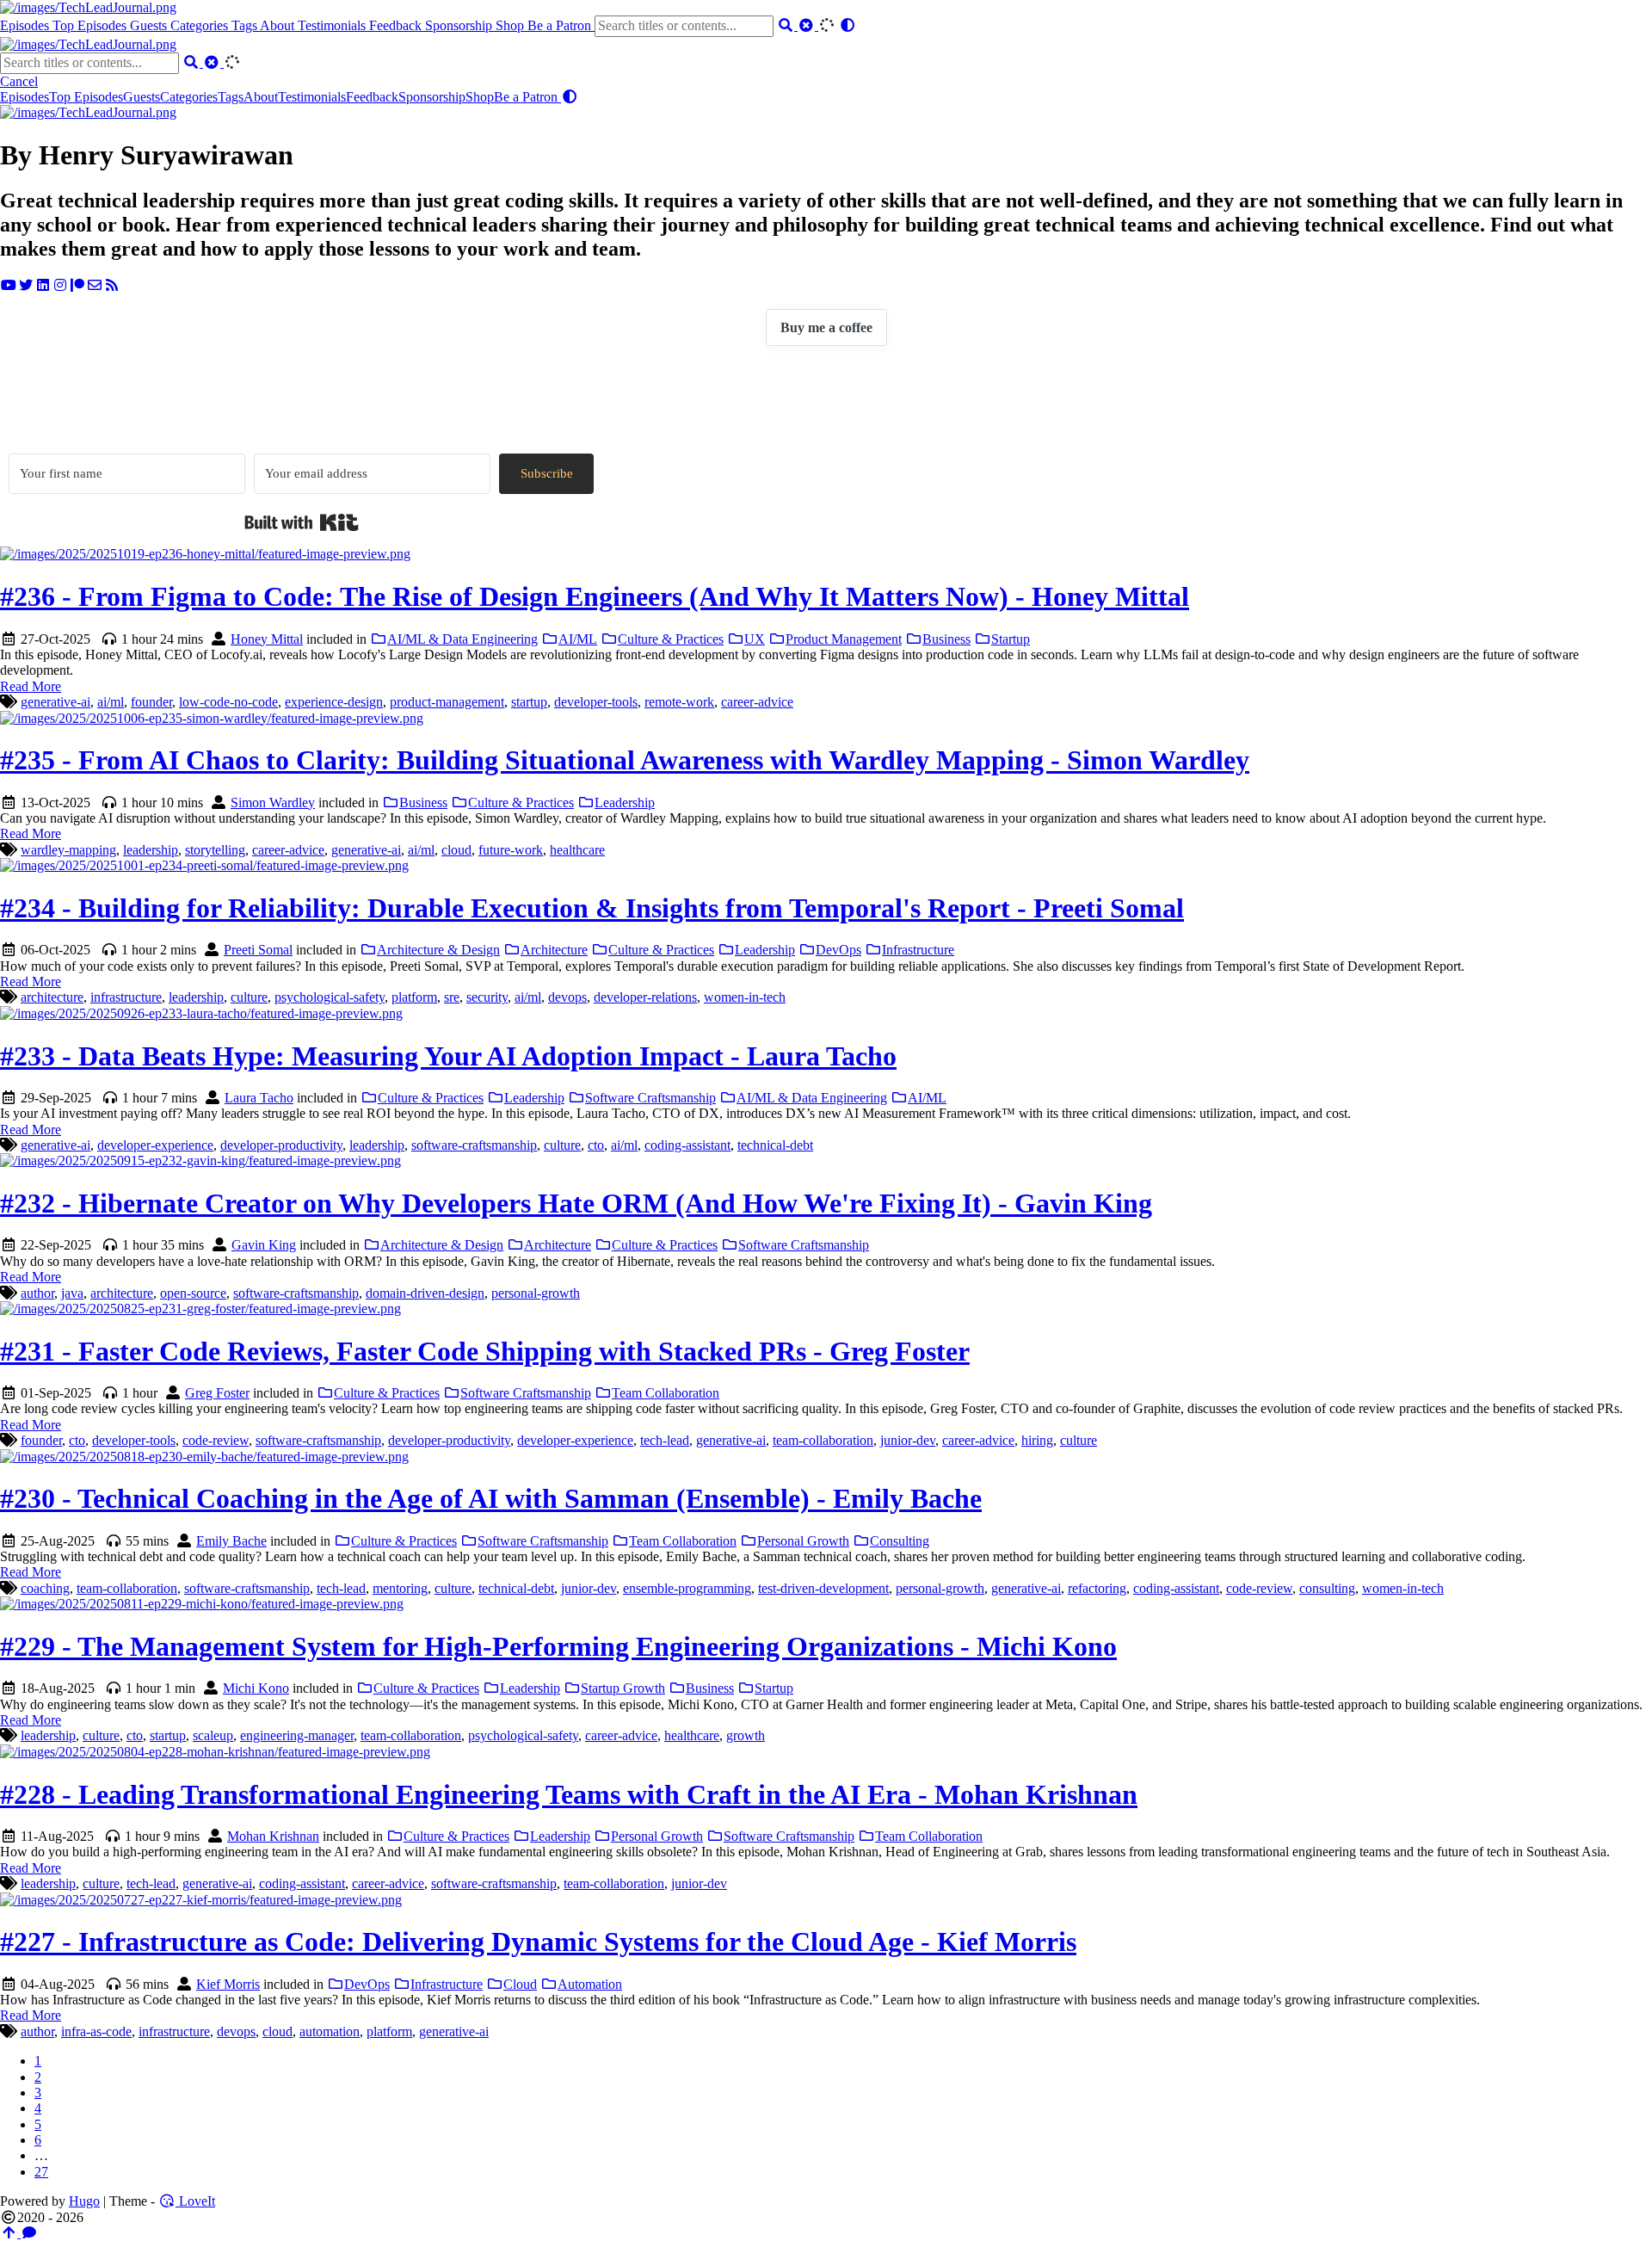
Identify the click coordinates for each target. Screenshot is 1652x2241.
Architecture (554, 950)
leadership (151, 850)
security (487, 997)
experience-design (334, 702)
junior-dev (908, 1440)
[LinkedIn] (43, 285)
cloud (456, 850)
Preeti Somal (258, 950)
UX (755, 639)
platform (414, 997)
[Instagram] (60, 285)
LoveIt (195, 2201)
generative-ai (55, 702)
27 (41, 2172)
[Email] (95, 285)
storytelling (215, 850)
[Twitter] (26, 285)
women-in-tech (745, 997)
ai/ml (111, 702)
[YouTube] (9, 285)
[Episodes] (88, 112)
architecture (52, 997)
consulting (1327, 1588)
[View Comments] (29, 2233)
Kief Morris (228, 1984)
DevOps (838, 950)
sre (452, 997)
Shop (512, 25)
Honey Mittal (267, 639)
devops (567, 997)
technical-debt (775, 1145)
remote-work (679, 702)
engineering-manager (297, 1735)
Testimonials (333, 25)
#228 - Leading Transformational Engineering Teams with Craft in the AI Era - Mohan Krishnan (569, 1794)
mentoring (400, 1588)
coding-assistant (687, 1145)
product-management (447, 702)
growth (746, 1735)
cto (596, 1145)
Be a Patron (561, 25)
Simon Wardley (273, 803)
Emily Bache (231, 1541)
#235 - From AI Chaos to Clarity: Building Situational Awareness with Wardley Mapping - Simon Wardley (625, 760)
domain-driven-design (425, 1293)
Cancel (19, 81)
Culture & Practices (671, 639)
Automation (590, 1984)
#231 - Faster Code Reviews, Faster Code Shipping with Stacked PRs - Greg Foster (485, 1351)
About (279, 25)
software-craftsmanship (474, 1145)
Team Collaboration (666, 1393)
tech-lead (665, 1440)
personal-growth (536, 1293)
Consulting (900, 1541)
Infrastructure (918, 950)
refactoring (1097, 1588)
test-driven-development (823, 1588)
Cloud (520, 1984)
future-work (511, 850)
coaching (45, 1588)
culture (249, 997)
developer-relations (645, 997)
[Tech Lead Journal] (88, 7)
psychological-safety (330, 997)
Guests (150, 25)
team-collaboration (823, 1440)
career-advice (757, 702)
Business (946, 639)
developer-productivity (281, 1145)
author (37, 1293)
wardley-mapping (68, 850)
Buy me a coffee (826, 327)
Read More (31, 686)
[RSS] (112, 285)
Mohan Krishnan (273, 1836)
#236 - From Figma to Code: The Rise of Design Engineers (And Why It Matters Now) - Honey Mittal (595, 596)
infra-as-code (96, 2031)
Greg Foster (217, 1393)
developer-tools (596, 702)
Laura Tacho (259, 1098)
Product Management (844, 639)
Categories (201, 25)
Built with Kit (302, 522)
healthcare (577, 850)
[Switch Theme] (848, 25)
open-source (193, 1293)
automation (330, 2031)
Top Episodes (91, 25)
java (72, 1293)
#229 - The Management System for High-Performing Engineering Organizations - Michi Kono (558, 1646)
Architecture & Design (438, 950)
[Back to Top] (10, 2233)
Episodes (26, 25)
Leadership (625, 803)
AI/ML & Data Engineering (462, 639)
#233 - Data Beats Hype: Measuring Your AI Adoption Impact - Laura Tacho (448, 1056)
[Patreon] (77, 285)
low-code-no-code (228, 702)
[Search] (787, 25)
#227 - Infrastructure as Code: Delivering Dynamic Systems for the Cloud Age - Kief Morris (538, 1942)
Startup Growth (623, 1688)
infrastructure (126, 997)
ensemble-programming (687, 1588)
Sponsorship (460, 25)
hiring (1037, 1440)
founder (151, 702)
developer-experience (155, 1145)
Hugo (84, 2201)
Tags (246, 25)
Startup (1011, 639)
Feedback (397, 25)
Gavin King (264, 1245)
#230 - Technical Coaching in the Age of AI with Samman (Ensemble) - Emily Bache (491, 1498)
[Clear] (808, 25)
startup (529, 702)
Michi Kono (256, 1688)
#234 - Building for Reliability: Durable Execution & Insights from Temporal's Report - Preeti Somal (592, 908)
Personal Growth (803, 1541)
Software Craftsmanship (650, 1098)
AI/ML (578, 639)
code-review (216, 1440)
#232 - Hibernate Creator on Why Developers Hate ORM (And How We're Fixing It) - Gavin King (576, 1203)
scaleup (213, 1735)
